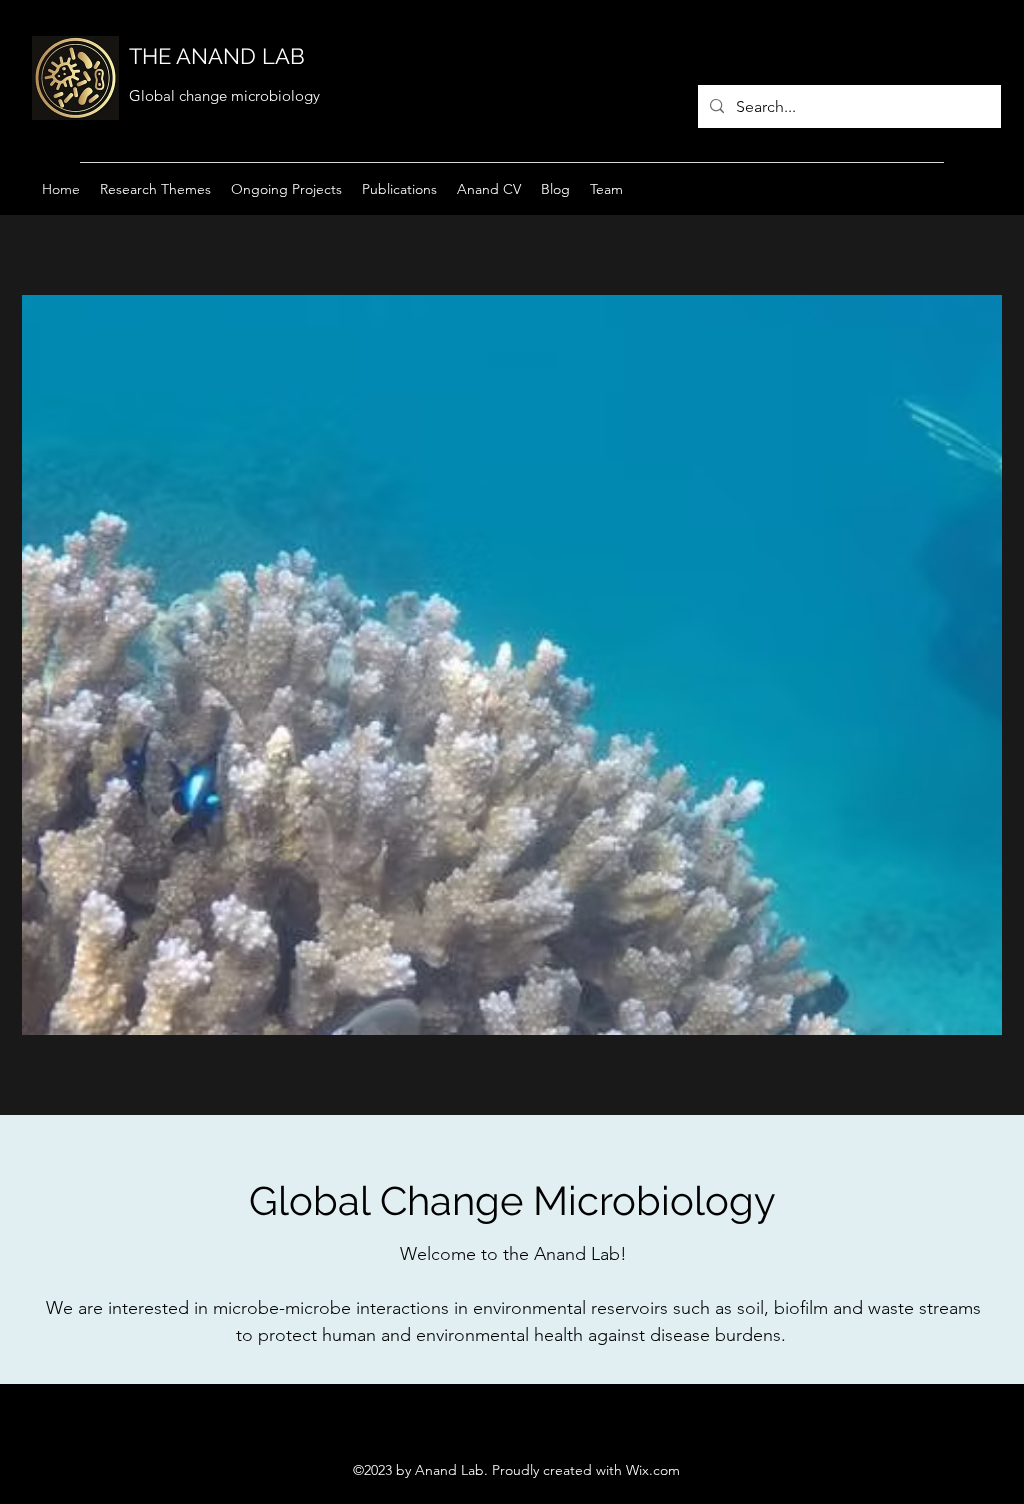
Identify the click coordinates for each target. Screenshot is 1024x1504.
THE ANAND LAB (217, 56)
